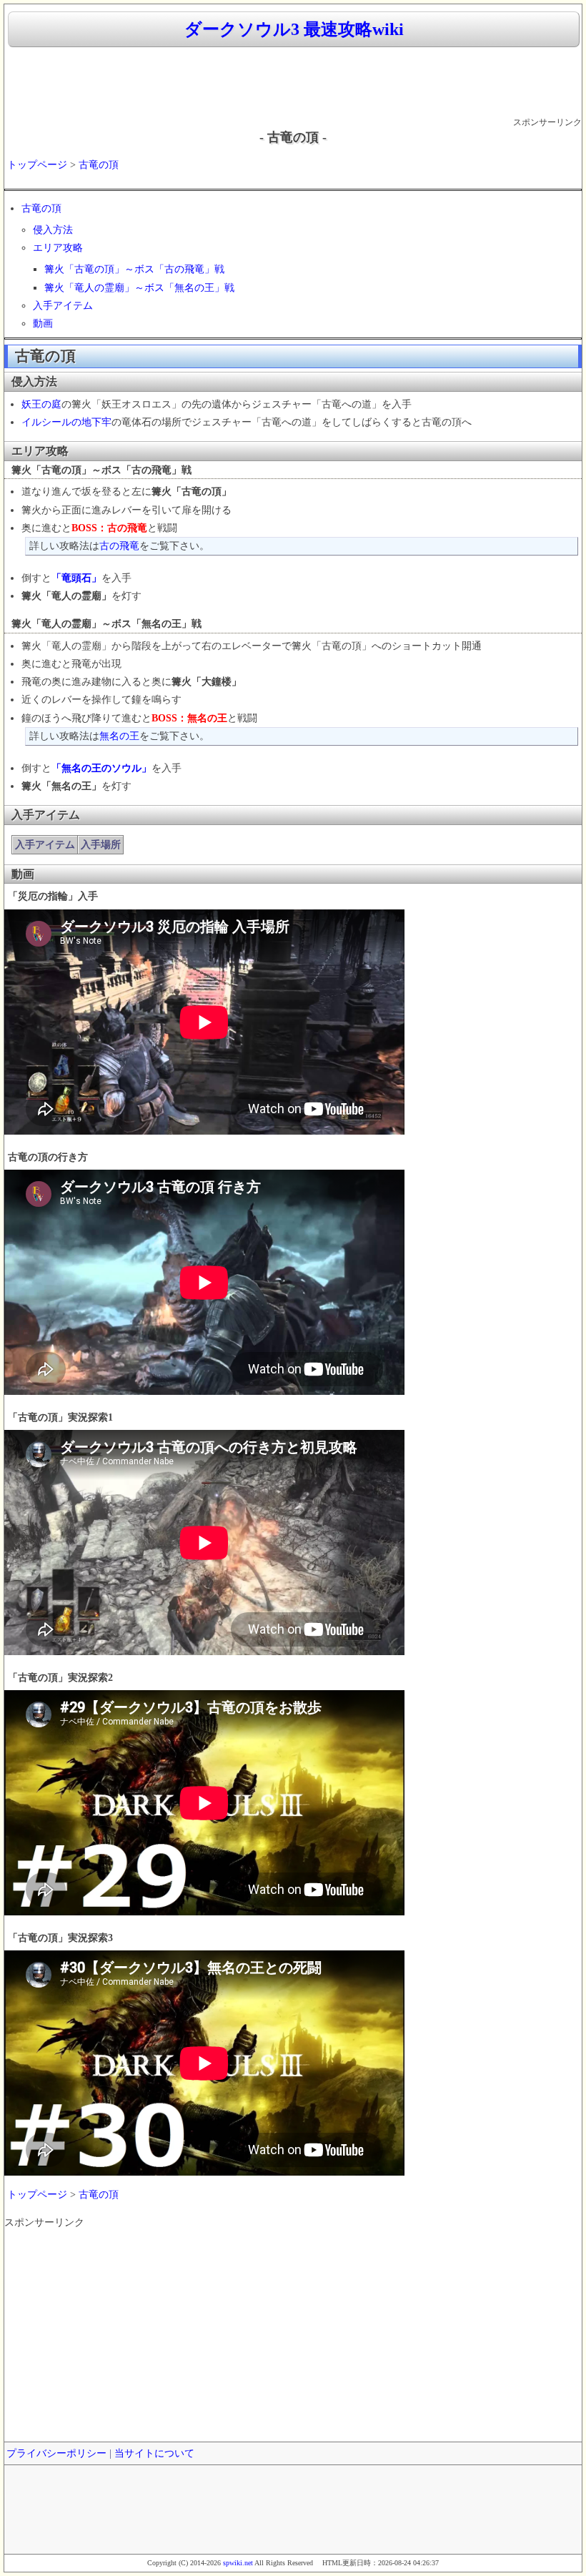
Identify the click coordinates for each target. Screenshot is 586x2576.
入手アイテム (63, 306)
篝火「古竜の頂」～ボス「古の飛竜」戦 (134, 269)
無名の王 (119, 736)
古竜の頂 (99, 165)
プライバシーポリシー (56, 2453)
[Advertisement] (293, 83)
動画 (43, 324)
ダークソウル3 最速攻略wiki (294, 29)
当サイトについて (154, 2453)
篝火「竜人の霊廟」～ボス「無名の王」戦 (139, 288)
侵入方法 (53, 230)
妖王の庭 (41, 404)
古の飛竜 (119, 546)
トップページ (37, 165)
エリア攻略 (58, 248)
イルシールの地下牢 (66, 422)
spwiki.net (238, 2563)
